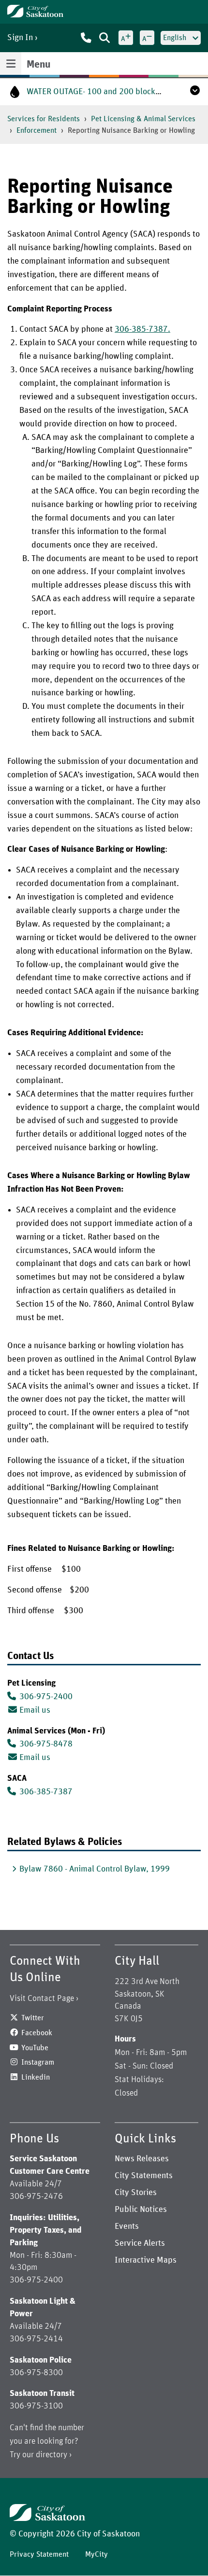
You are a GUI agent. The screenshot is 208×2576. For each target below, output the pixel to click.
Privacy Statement (39, 2554)
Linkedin (36, 2077)
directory (52, 2455)
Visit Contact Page (42, 1999)
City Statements (144, 2176)
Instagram (38, 2062)
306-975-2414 (36, 2339)
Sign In (20, 38)
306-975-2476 (36, 2196)
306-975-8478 (46, 1744)
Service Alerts (140, 2243)
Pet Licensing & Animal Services (143, 119)
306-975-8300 (36, 2373)
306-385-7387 (46, 1792)
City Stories (136, 2193)
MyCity (97, 2554)
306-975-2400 (46, 1697)
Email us (35, 1710)
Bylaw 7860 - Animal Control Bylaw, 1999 (95, 1869)
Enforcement (37, 130)
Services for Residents (44, 119)
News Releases (142, 2159)
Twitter (33, 2018)
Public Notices (141, 2210)
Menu (38, 65)
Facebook (37, 2033)
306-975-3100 (36, 2406)
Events (127, 2226)
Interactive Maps (146, 2260)
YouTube (35, 2048)
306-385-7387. (142, 329)
